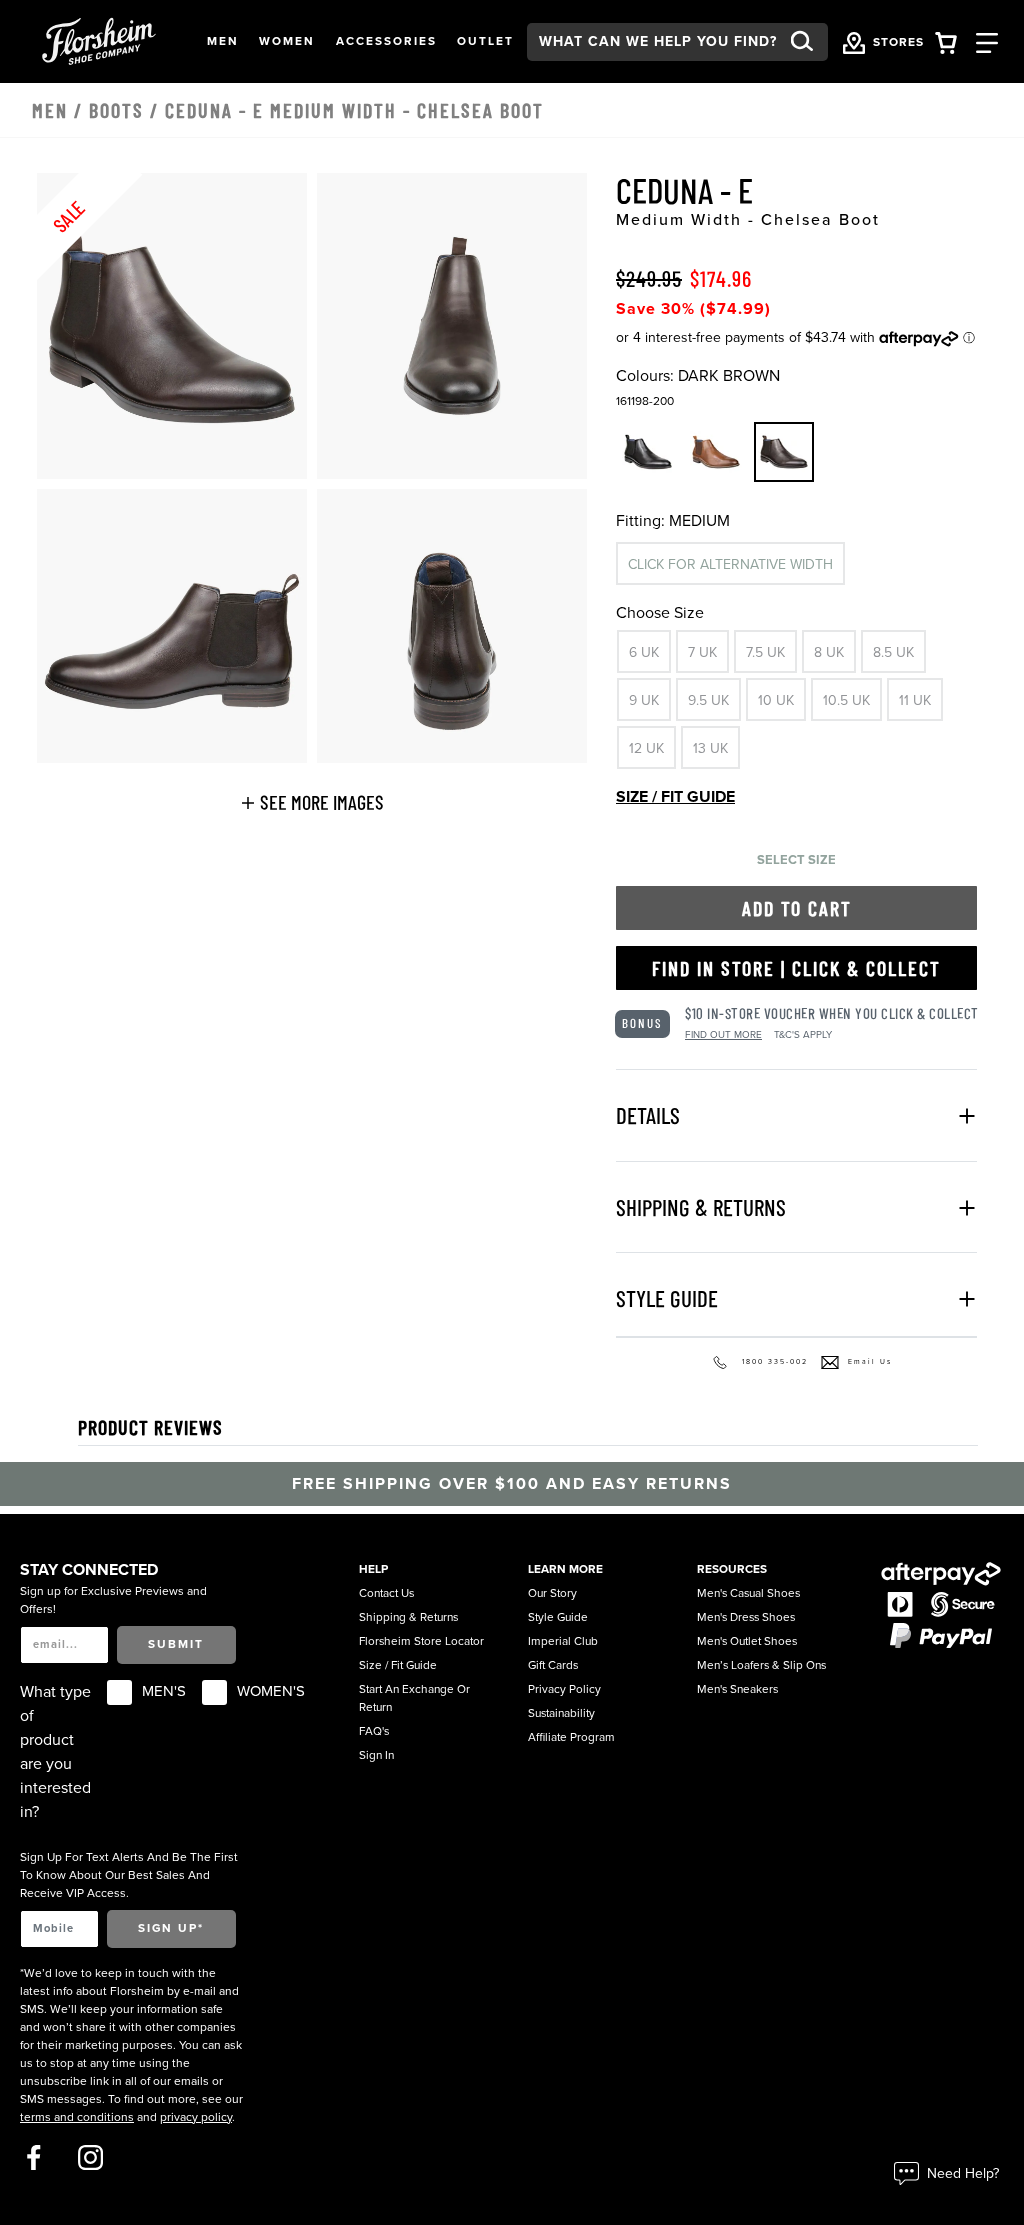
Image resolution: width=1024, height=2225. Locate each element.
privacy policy (196, 2117)
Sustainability (561, 1713)
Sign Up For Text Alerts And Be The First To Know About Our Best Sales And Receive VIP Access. (129, 1875)
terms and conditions (77, 2117)
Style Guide (558, 1617)
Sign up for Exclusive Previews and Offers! (113, 1600)
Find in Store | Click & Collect (796, 968)
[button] (223, 42)
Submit (176, 1644)
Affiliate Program (571, 1737)
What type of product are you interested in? (55, 1752)
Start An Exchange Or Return (414, 1698)
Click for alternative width (730, 564)
